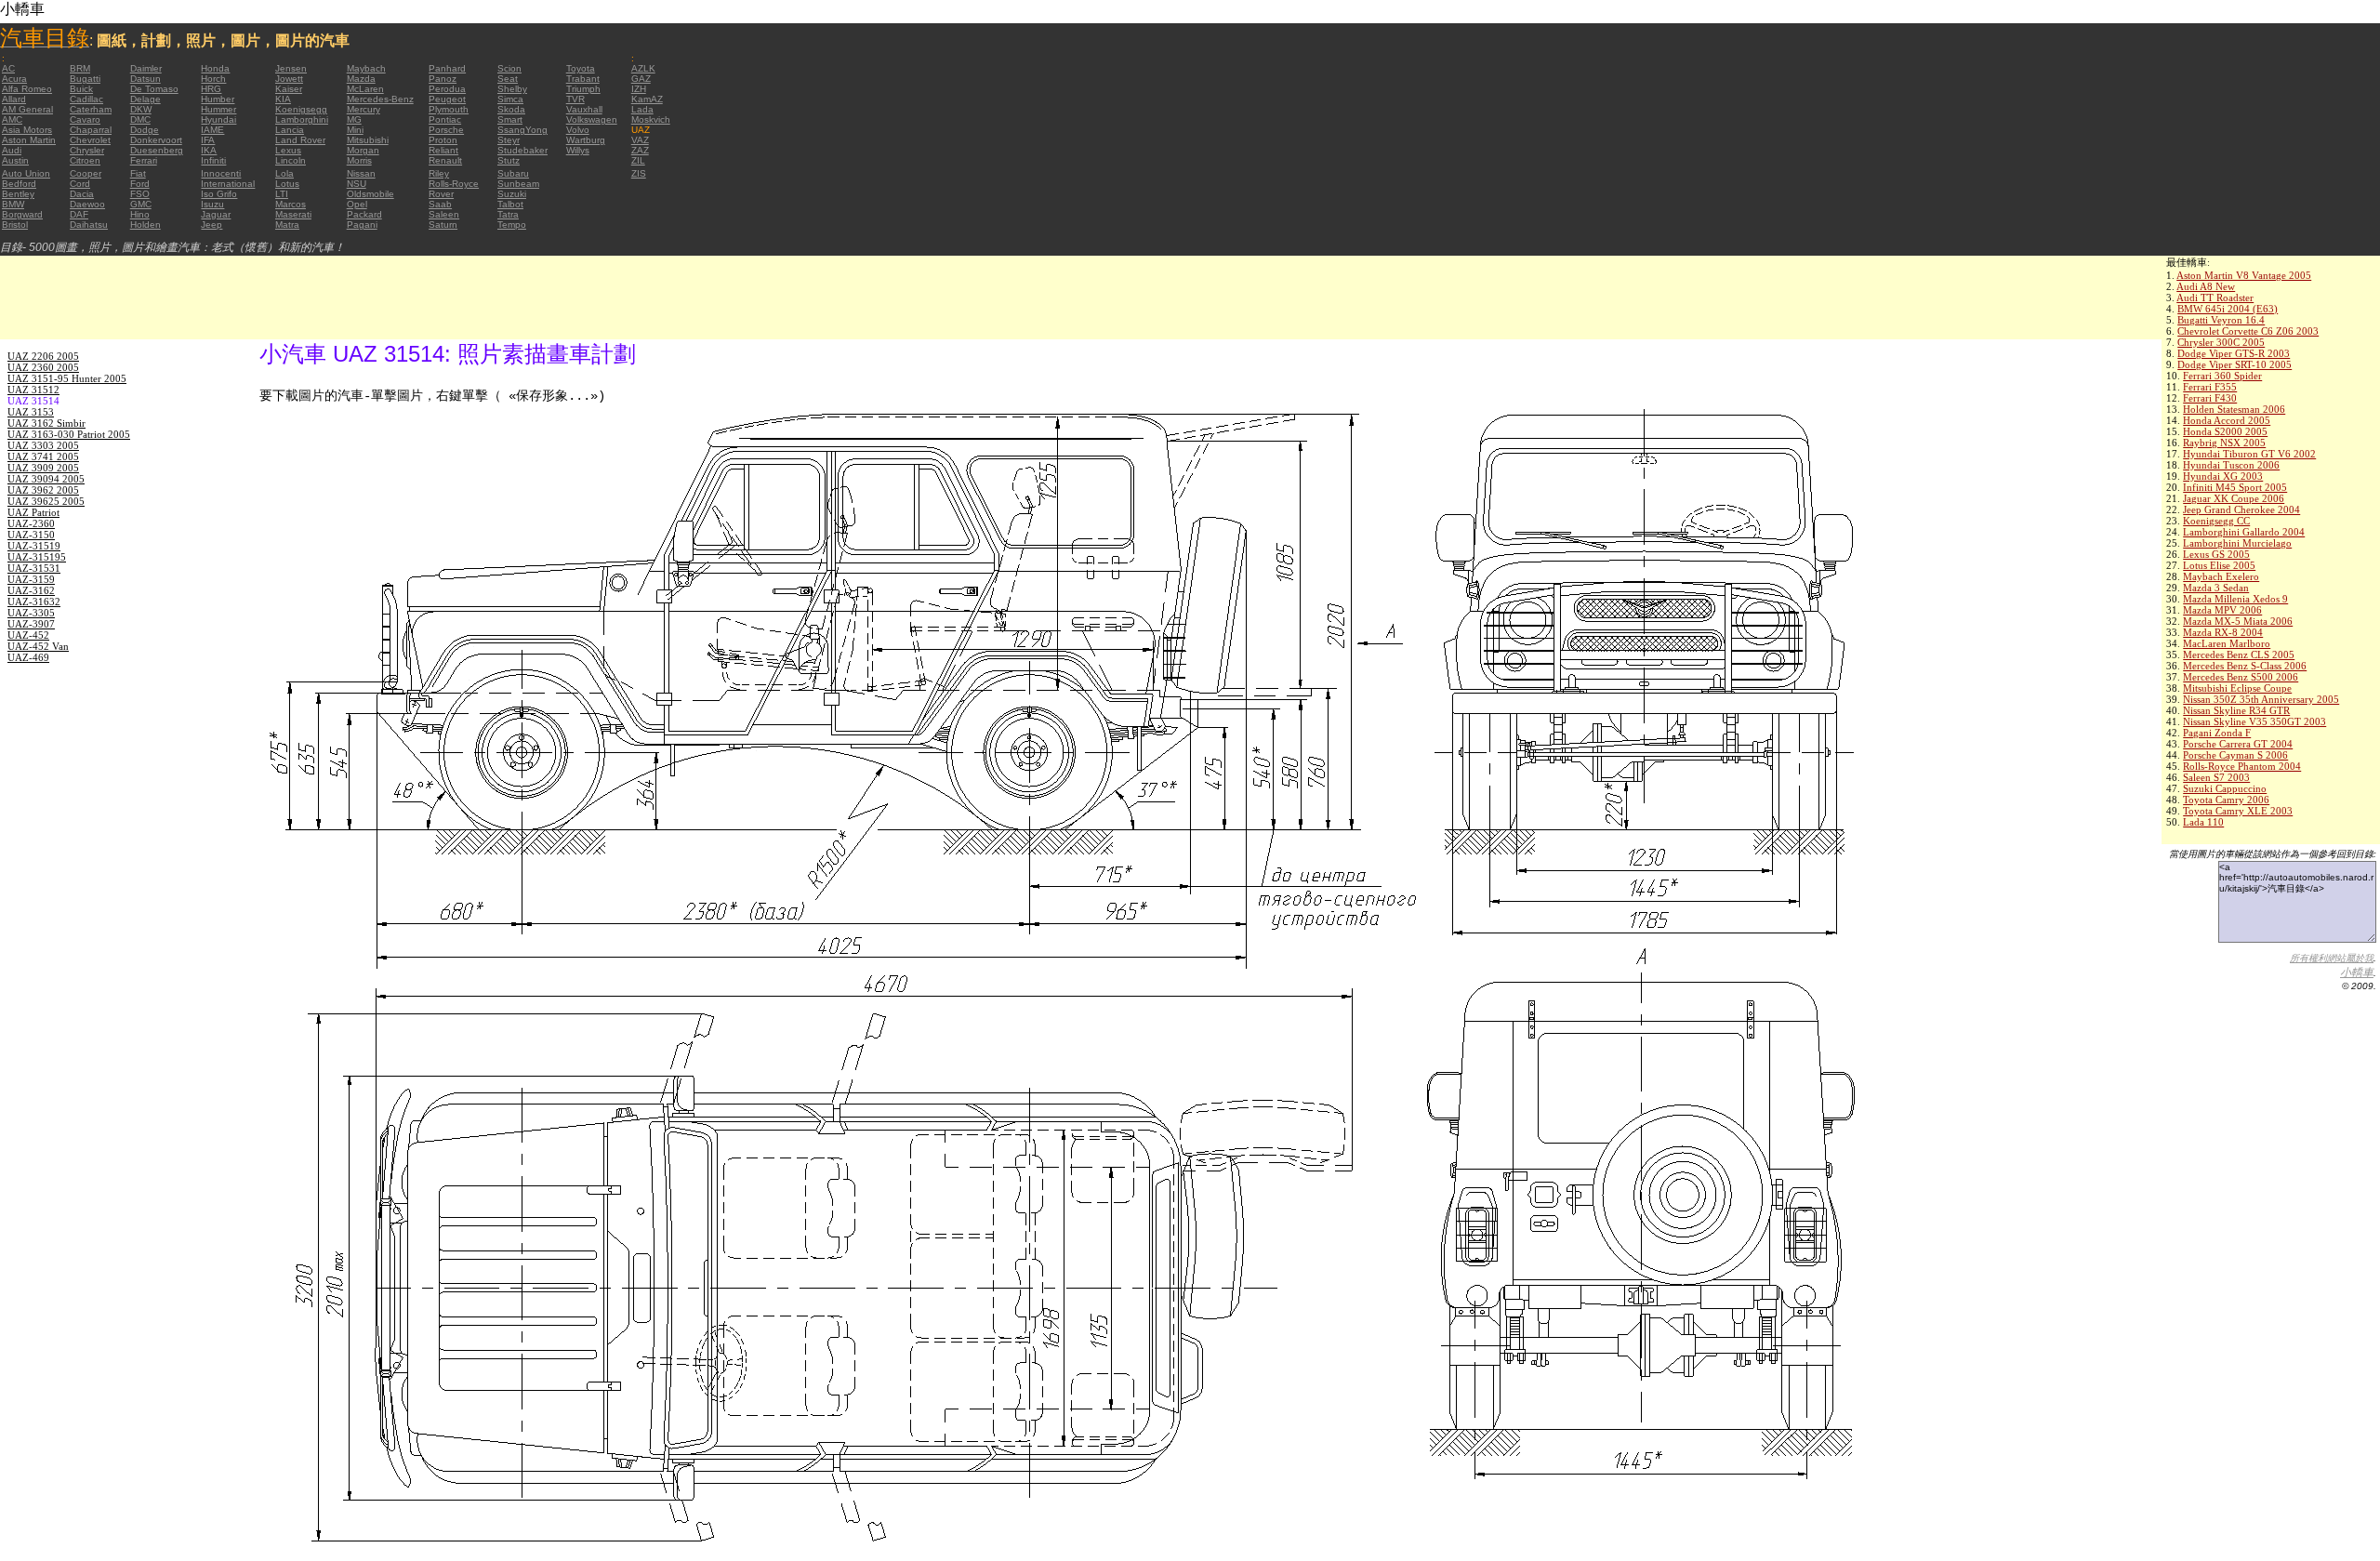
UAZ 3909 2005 (43, 468)
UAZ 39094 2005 (46, 479)
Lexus (288, 150)
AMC (12, 119)
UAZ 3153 (31, 412)
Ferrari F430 (2210, 398)
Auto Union (26, 173)
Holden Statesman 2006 (2234, 409)
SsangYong (522, 130)
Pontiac (445, 119)
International (228, 184)
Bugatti (85, 79)
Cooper (86, 173)
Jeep (212, 225)
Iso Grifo (219, 194)
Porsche (446, 130)
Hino (140, 214)
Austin (15, 160)
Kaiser (289, 89)
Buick (81, 89)
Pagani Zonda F (2217, 733)
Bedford (19, 184)
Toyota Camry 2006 (2226, 800)
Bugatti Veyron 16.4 (2221, 320)
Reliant (443, 150)
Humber (218, 99)
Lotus (287, 184)
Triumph (583, 89)
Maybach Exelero (2221, 576)
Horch (213, 79)
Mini (355, 130)
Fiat (138, 173)
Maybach (366, 68)
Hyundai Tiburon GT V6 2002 (2249, 454)
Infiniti (213, 160)
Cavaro (85, 119)
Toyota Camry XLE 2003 (2238, 811)
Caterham (91, 109)
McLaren (365, 89)
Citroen (85, 160)
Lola (284, 173)
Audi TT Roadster (2215, 298)
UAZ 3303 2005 (43, 445)
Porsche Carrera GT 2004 (2238, 744)
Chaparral (91, 130)
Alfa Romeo (27, 89)
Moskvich (651, 119)
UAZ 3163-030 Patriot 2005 (69, 434)
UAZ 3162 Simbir (46, 423)
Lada (642, 109)
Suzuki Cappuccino (2225, 788)
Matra (287, 225)
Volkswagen (592, 119)
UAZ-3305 (31, 613)
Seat (508, 79)
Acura (14, 79)
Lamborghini (302, 119)
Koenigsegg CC (2216, 521)
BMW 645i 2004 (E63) (2228, 309)
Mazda (361, 79)
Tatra (508, 214)
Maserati (293, 214)
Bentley (18, 194)
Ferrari (144, 160)
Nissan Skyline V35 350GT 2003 (2254, 721)
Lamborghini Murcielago (2237, 543)
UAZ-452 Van (38, 646)
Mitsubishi (368, 140)
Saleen (444, 214)
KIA (283, 99)
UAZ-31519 (34, 546)
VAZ (640, 140)
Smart (510, 119)
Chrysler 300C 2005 (2221, 342)
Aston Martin (29, 140)
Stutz (509, 160)
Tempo (512, 225)
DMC (140, 119)
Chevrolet (90, 140)
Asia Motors (27, 130)
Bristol (15, 225)
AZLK (643, 68)
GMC (141, 204)
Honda (215, 68)
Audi (12, 150)
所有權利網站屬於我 (2332, 958)
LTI (282, 194)
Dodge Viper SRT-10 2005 (2235, 364)
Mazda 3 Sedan (2216, 588)
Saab (440, 204)
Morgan (363, 150)
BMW (13, 204)
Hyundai (218, 119)
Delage (145, 99)
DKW (141, 109)
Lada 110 (2203, 822)
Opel (357, 204)
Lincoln (291, 160)
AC (8, 68)
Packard (364, 214)
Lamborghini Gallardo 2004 (2244, 532)
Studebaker (522, 150)
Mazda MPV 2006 (2222, 610)
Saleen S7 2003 (2216, 777)
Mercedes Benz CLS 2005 (2239, 655)
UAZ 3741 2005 (43, 456)
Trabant (583, 79)
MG (354, 119)
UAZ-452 (28, 635)
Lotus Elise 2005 (2219, 565)
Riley (439, 173)
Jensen (291, 68)
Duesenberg (157, 150)
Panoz (443, 79)
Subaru (513, 173)
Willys (578, 150)
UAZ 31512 (33, 390)
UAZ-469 (28, 657)
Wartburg (586, 140)
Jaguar (216, 214)
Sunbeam (518, 184)
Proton (443, 140)
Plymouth (449, 109)
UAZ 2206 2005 (43, 356)
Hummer (218, 109)
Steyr (509, 140)
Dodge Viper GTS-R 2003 (2234, 353)
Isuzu (212, 204)
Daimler (146, 68)
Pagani (362, 225)
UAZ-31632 (34, 602)
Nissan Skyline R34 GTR (2236, 710)
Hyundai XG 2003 (2223, 476)
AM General (27, 109)
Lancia (290, 130)
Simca (510, 99)
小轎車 (2357, 972)
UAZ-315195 (37, 557)
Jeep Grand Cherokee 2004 (2241, 509)
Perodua (447, 89)
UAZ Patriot (33, 512)
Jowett (289, 79)
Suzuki (512, 194)
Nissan (361, 173)
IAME (212, 130)
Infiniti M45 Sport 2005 (2235, 487)
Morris (359, 160)
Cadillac (86, 99)
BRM (80, 68)
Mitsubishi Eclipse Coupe (2237, 688)
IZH (639, 89)
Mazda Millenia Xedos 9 (2235, 599)
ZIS (639, 173)
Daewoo (87, 204)
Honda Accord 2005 (2227, 420)
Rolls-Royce (454, 184)
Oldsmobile (370, 194)
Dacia (82, 194)
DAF (79, 214)
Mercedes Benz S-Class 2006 (2245, 666)
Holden (145, 225)
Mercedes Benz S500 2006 (2241, 677)
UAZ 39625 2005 (46, 501)
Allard (14, 99)
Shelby (512, 89)
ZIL (638, 160)
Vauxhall (584, 109)
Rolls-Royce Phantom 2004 (2242, 766)
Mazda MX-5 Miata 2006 (2238, 621)
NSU (357, 184)
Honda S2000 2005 (2225, 431)
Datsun (145, 79)
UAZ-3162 (31, 590)
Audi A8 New (2206, 286)
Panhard (447, 68)
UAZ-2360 (31, 523)
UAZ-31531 (34, 568)
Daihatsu (89, 225)
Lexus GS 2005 (2216, 554)
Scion (509, 68)
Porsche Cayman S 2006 (2235, 755)
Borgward (22, 214)
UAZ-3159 (31, 579)
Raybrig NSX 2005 (2224, 443)
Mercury (364, 109)
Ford (140, 184)
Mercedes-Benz (380, 99)
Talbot (510, 204)
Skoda (511, 109)
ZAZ (640, 150)
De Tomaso (154, 89)
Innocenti (221, 173)
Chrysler (87, 150)
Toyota (581, 68)
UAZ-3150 (31, 535)
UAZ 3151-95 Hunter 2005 (67, 378)
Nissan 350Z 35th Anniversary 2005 (2261, 699)
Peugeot (447, 99)
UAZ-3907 (31, 624)
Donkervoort (156, 140)
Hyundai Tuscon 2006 (2231, 465)
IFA (208, 140)
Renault (445, 160)
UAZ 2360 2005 (43, 367)
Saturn (443, 225)
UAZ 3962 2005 (43, 490)
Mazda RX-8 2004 (2223, 632)
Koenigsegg (301, 109)
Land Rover (300, 140)
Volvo (578, 130)
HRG (211, 89)
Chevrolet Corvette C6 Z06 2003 (2248, 331)
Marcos (291, 204)
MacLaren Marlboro (2227, 643)
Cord (80, 184)
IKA (209, 150)
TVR (575, 99)
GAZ (641, 79)
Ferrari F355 (2210, 387)
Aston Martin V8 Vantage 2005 (2244, 275)
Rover (441, 194)
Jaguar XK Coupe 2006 (2234, 498)
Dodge (145, 130)
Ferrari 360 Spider (2222, 376)
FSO (140, 194)
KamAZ (647, 99)
